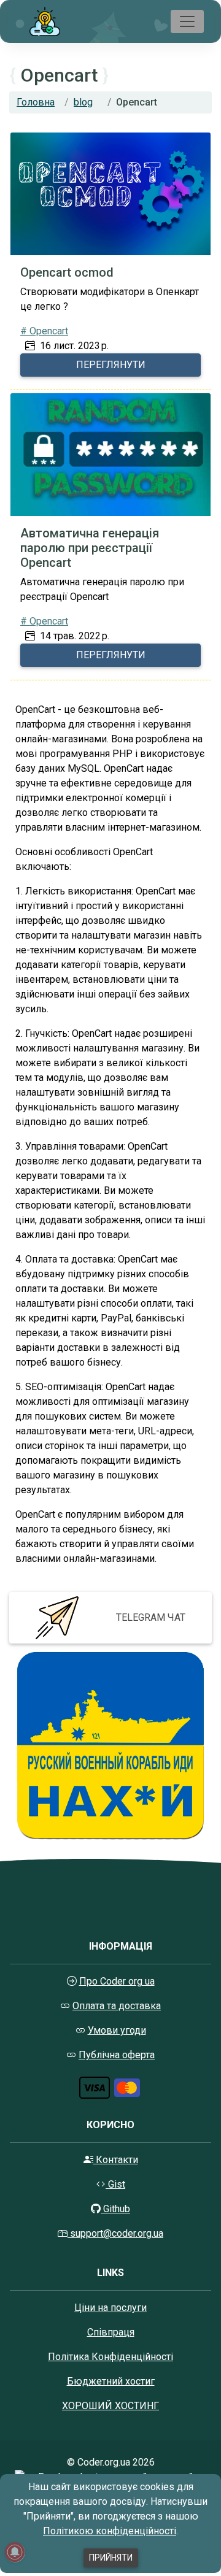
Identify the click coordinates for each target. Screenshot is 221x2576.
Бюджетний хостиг (111, 2381)
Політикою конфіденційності (110, 2531)
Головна (36, 102)
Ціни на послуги (110, 2308)
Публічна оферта (117, 2055)
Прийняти (111, 2558)
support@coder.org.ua (117, 2233)
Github (115, 2209)
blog (83, 102)
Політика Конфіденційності (110, 2357)
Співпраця (111, 2332)
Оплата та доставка (117, 2006)
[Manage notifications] (15, 2552)
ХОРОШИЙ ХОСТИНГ (110, 2406)
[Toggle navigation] (187, 21)
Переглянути (111, 365)
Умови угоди (117, 2030)
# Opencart (44, 331)
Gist (115, 2184)
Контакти (116, 2160)
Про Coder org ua (117, 1981)
